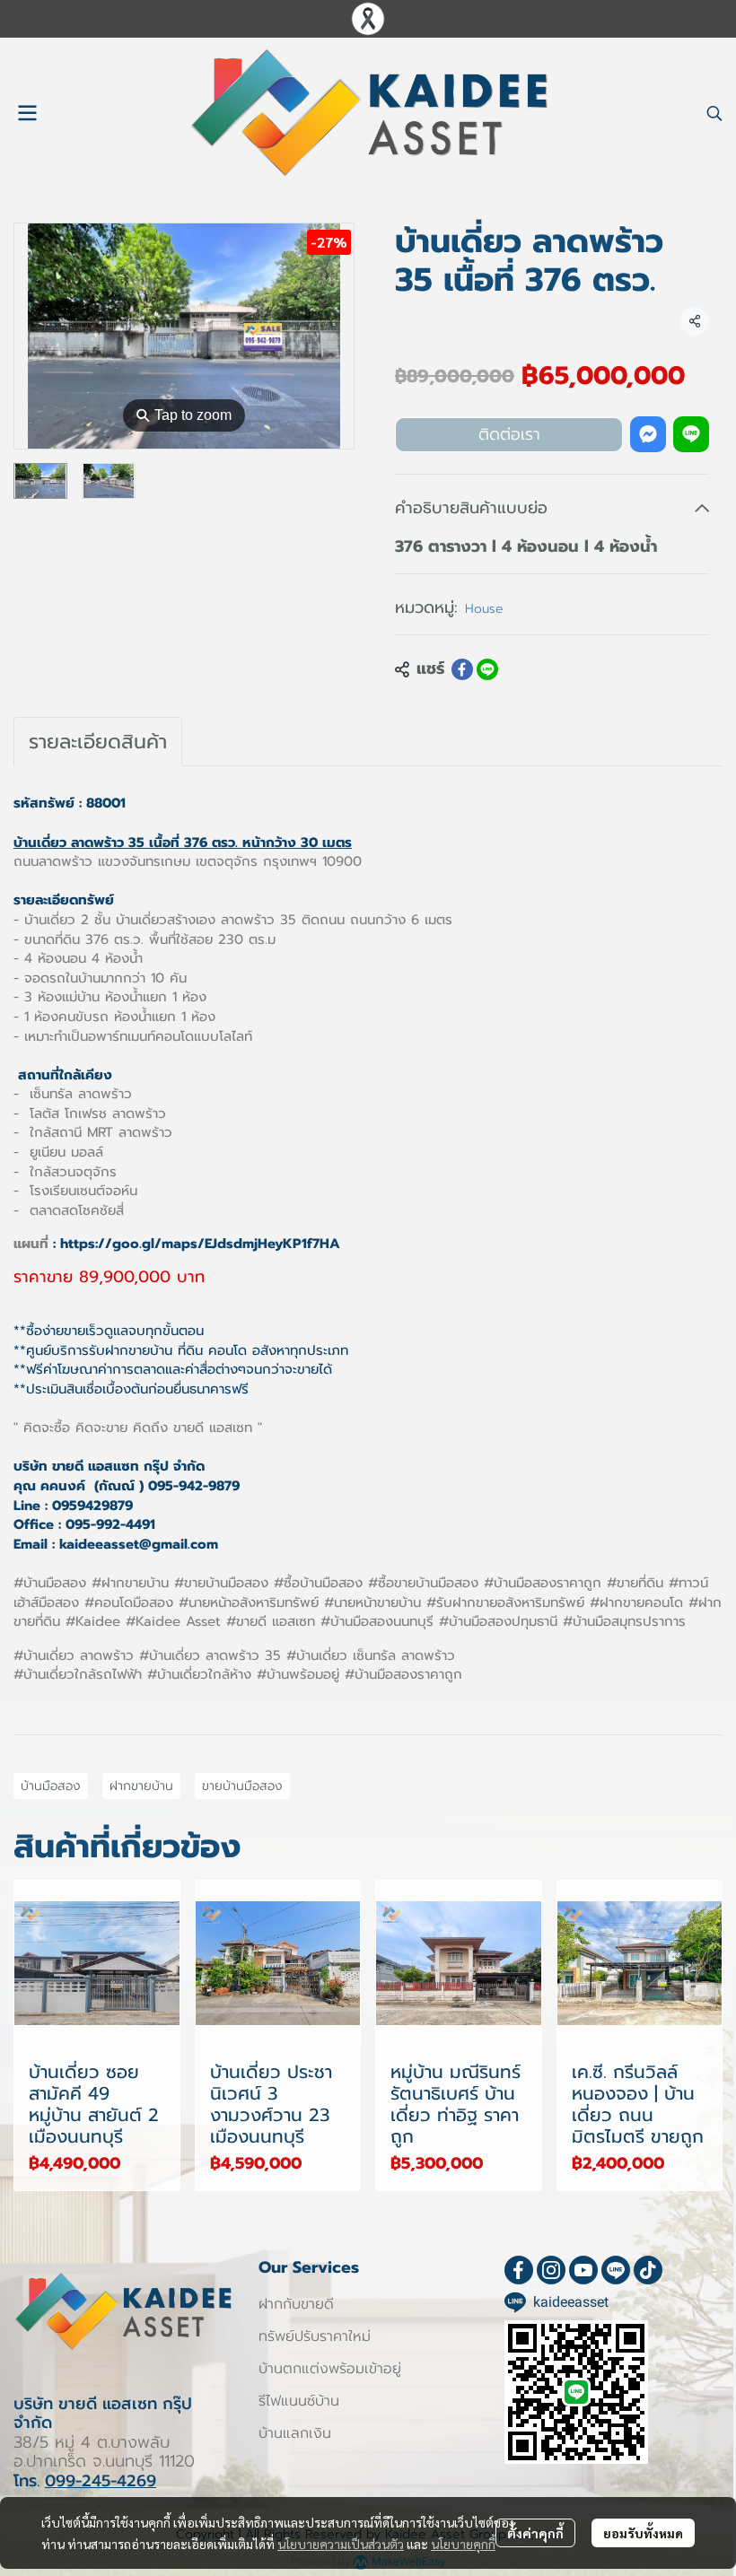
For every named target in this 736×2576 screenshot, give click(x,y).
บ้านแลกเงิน (295, 2433)
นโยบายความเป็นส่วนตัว (341, 2544)
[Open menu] (27, 113)
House (484, 609)
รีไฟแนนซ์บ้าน (299, 2401)
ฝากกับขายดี (296, 2304)
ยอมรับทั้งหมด (643, 2533)
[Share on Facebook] (462, 669)
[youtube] (583, 2270)
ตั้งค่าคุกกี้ (535, 2533)
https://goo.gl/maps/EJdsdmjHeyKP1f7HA (200, 1244)
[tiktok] (648, 2270)
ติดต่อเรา (509, 434)
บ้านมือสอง (51, 1786)
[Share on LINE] (487, 669)
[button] (714, 113)
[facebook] (519, 2270)
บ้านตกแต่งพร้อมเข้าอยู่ (330, 2369)
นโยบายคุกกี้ (463, 2544)
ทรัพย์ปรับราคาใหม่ (315, 2336)
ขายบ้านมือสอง (242, 1786)
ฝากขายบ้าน (141, 1786)
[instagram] (551, 2270)
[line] (616, 2270)
